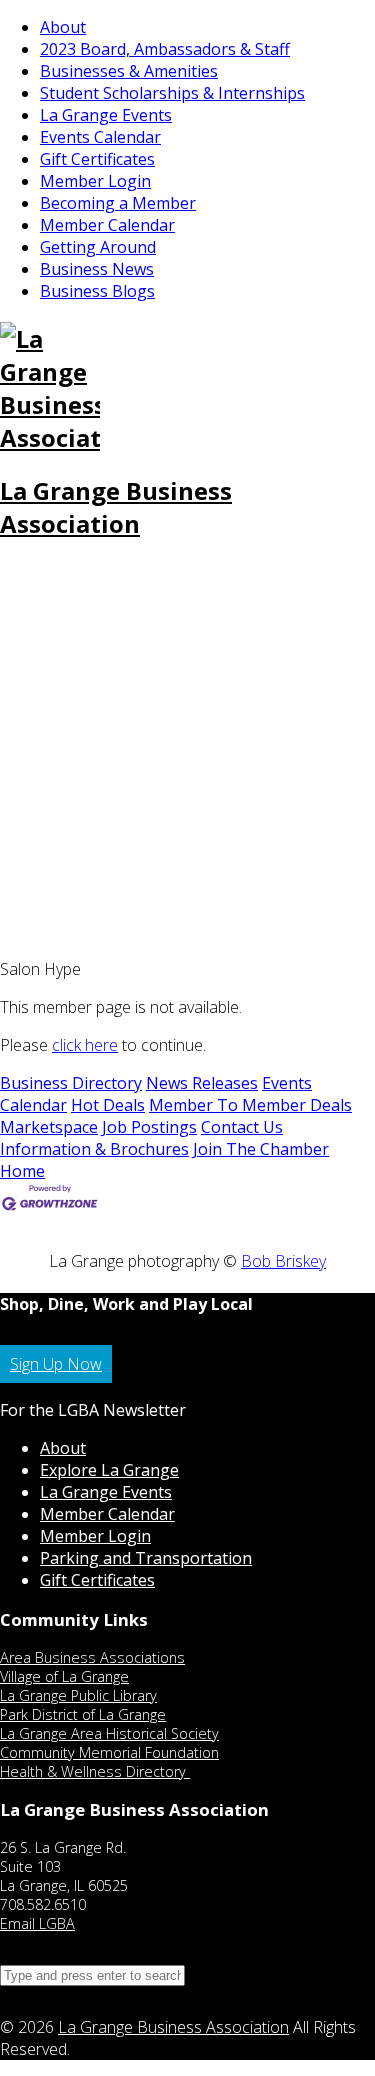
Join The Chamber (261, 1149)
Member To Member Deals (250, 1105)
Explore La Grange (109, 1470)
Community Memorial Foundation (109, 1752)
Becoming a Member (118, 203)
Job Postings (149, 1127)
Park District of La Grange (83, 1714)
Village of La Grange (64, 1676)
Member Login (95, 181)
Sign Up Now (56, 1364)
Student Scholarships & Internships (172, 93)
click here (85, 1045)
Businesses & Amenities (129, 71)
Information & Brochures (94, 1149)
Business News (97, 269)
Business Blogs (97, 291)
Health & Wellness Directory (95, 1771)
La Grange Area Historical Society (109, 1733)
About (63, 27)
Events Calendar (100, 137)
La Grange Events (106, 115)
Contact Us (242, 1127)
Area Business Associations (92, 1657)
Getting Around (98, 247)
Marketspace (49, 1127)
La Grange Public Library (78, 1695)
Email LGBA (37, 1923)
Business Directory (71, 1083)
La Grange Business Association (116, 507)
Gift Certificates (97, 159)
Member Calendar (107, 225)
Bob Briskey (283, 1261)
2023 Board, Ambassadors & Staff (165, 49)
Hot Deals (108, 1105)
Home (22, 1171)
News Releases (202, 1083)
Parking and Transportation (146, 1558)
